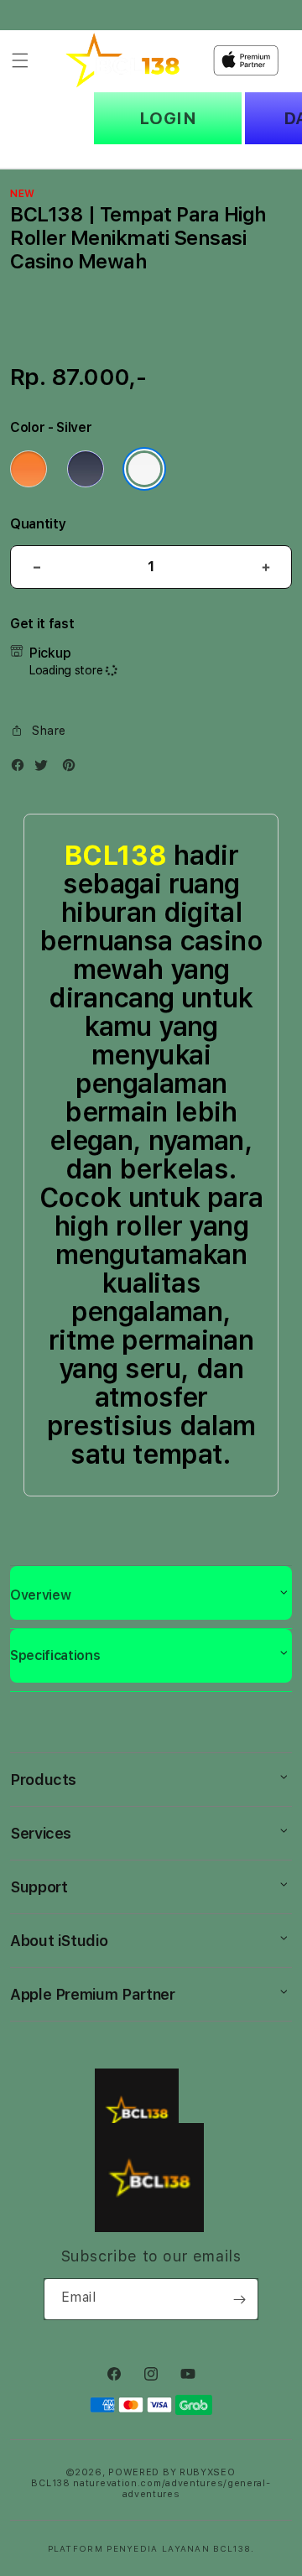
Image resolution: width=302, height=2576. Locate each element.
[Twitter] (45, 769)
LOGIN (168, 118)
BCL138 (115, 856)
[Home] (123, 60)
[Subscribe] (239, 2299)
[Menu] (20, 60)
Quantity (38, 524)
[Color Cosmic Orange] (29, 469)
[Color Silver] (144, 469)
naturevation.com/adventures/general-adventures (172, 2489)
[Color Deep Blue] (86, 469)
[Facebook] (22, 769)
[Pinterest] (73, 769)
